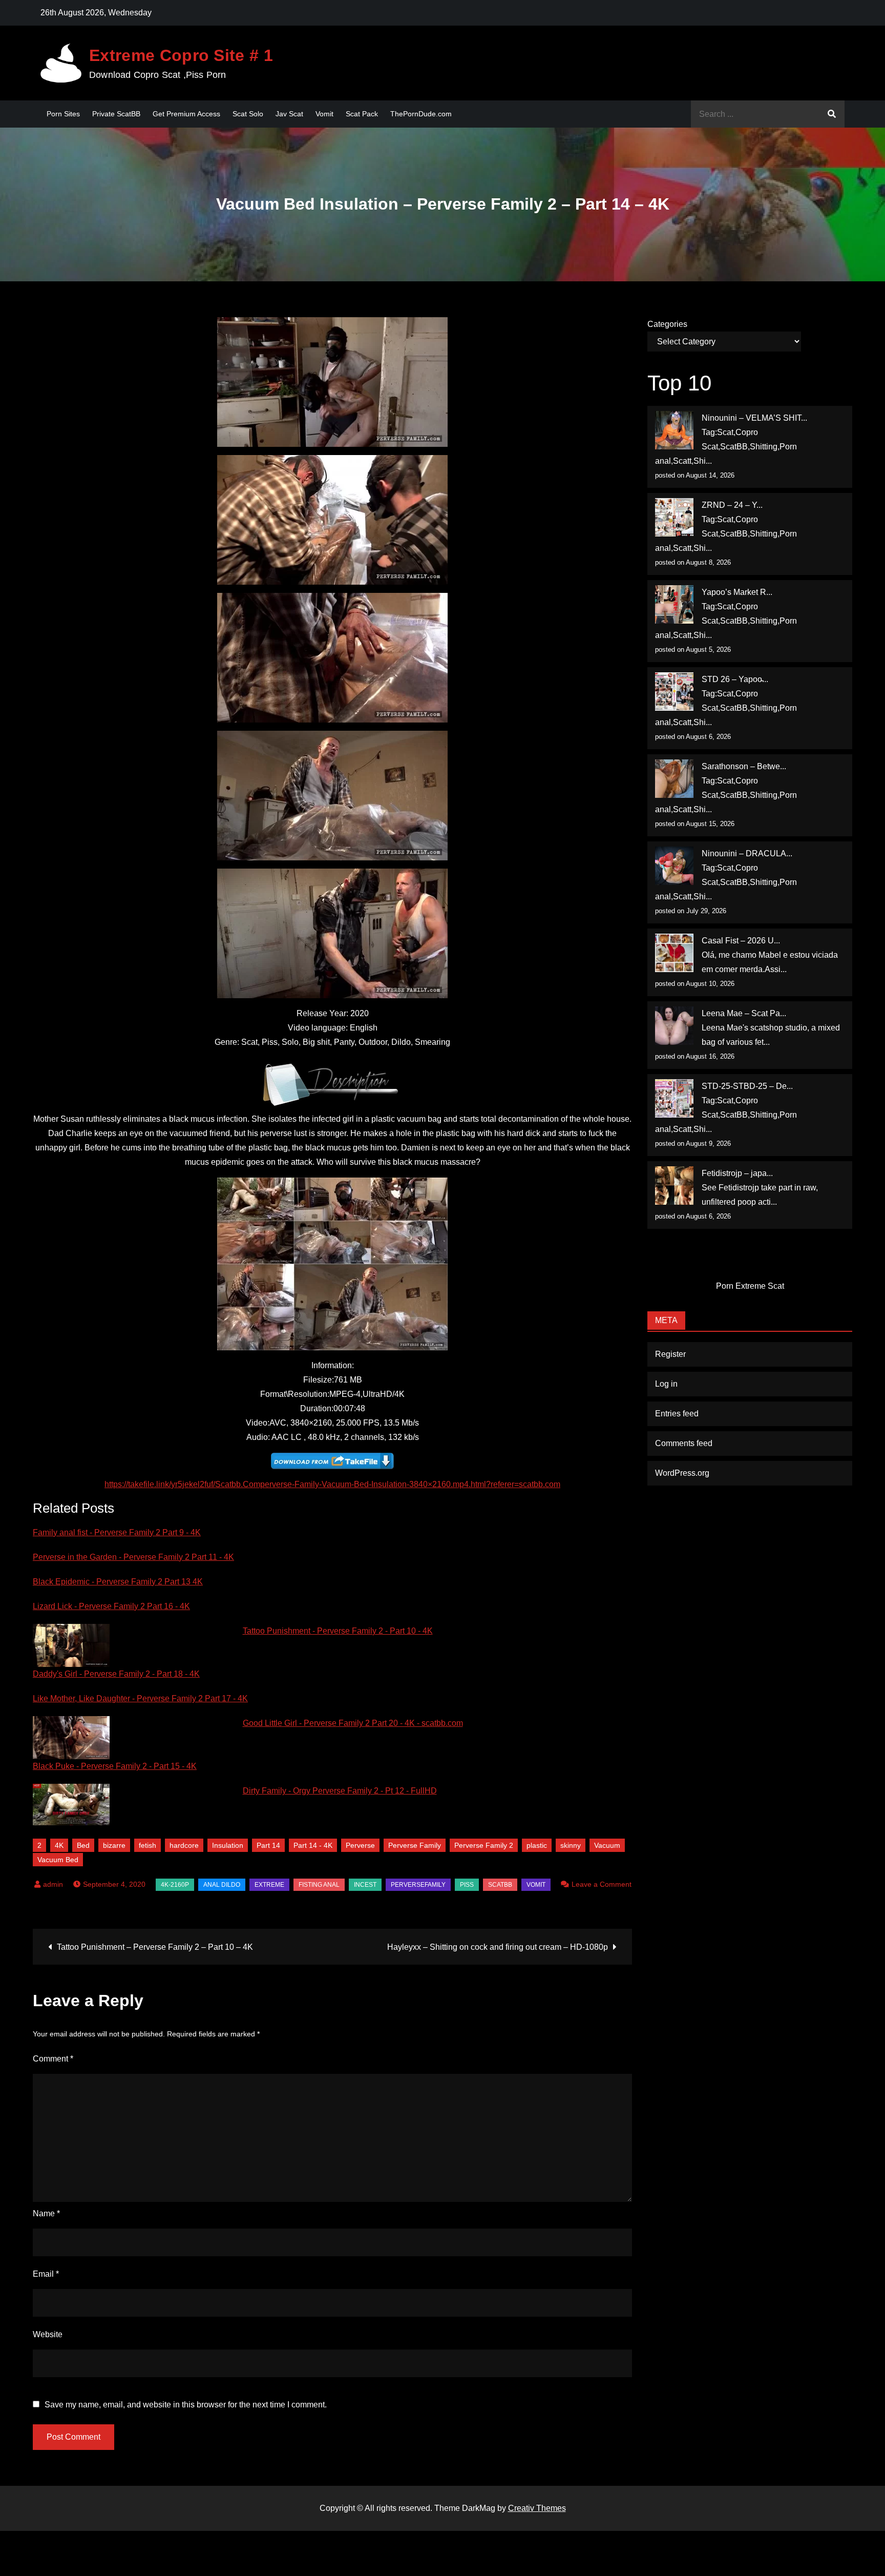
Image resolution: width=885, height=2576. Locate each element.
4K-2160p (175, 1885)
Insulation (228, 1845)
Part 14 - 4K (313, 1845)
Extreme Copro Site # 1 (181, 55)
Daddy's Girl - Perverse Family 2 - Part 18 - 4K (116, 1674)
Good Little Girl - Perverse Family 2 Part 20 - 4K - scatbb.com (353, 1723)
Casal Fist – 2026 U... (741, 941)
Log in (666, 1384)
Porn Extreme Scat (750, 1286)
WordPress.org (682, 1473)
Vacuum (607, 1845)
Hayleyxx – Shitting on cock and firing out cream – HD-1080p (498, 1947)
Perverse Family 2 (484, 1845)
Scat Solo (248, 114)
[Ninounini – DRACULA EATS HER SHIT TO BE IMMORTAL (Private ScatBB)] (674, 866)
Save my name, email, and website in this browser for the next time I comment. (186, 2405)
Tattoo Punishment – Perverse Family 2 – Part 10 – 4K (155, 1947)
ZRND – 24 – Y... (732, 505)
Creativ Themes (537, 2508)
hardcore (184, 1845)
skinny (571, 1845)
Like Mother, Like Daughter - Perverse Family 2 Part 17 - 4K (140, 1698)
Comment (53, 2059)
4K (59, 1845)
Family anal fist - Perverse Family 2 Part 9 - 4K (117, 1532)
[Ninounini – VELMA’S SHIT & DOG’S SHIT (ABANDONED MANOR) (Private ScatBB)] (674, 430)
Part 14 (268, 1845)
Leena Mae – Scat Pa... (744, 1013)
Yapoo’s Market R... (737, 592)
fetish (147, 1845)
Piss (467, 1885)
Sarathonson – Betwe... (744, 766)
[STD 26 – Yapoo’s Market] (674, 692)
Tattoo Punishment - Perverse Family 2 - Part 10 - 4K (338, 1631)
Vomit (324, 114)
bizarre (114, 1845)
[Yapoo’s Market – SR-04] (674, 604)
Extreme (269, 1885)
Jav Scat (289, 114)
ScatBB (500, 1885)
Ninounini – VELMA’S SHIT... (754, 418)
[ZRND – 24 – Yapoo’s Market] (674, 517)
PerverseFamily (418, 1885)
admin (53, 1884)
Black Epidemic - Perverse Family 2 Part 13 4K (118, 1582)
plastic (537, 1845)
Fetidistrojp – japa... (737, 1173)
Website (48, 2334)
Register (670, 1354)
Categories (667, 324)
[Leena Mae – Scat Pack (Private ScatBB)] (674, 1026)
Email (46, 2274)
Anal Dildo (222, 1885)
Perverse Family (415, 1845)
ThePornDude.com (421, 114)
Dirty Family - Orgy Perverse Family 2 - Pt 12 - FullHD (340, 1791)
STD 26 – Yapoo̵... (735, 679)
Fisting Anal (319, 1885)
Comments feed (684, 1443)
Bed (83, 1845)
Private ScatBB (116, 114)
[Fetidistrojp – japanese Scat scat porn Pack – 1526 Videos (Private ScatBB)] (674, 1186)
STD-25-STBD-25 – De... (747, 1086)
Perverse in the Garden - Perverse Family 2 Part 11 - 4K (133, 1557)
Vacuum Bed (58, 1860)
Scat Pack (362, 114)
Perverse (360, 1845)
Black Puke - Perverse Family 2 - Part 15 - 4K (115, 1766)
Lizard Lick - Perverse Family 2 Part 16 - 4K (111, 1606)
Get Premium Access (186, 114)
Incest (365, 1885)
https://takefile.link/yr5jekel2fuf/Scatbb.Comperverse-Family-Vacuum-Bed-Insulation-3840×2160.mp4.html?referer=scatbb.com (332, 1484)
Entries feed (677, 1414)
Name (46, 2213)
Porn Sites (63, 114)
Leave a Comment (596, 1884)
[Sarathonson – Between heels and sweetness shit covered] (674, 779)
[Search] (832, 114)
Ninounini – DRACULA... (747, 853)
